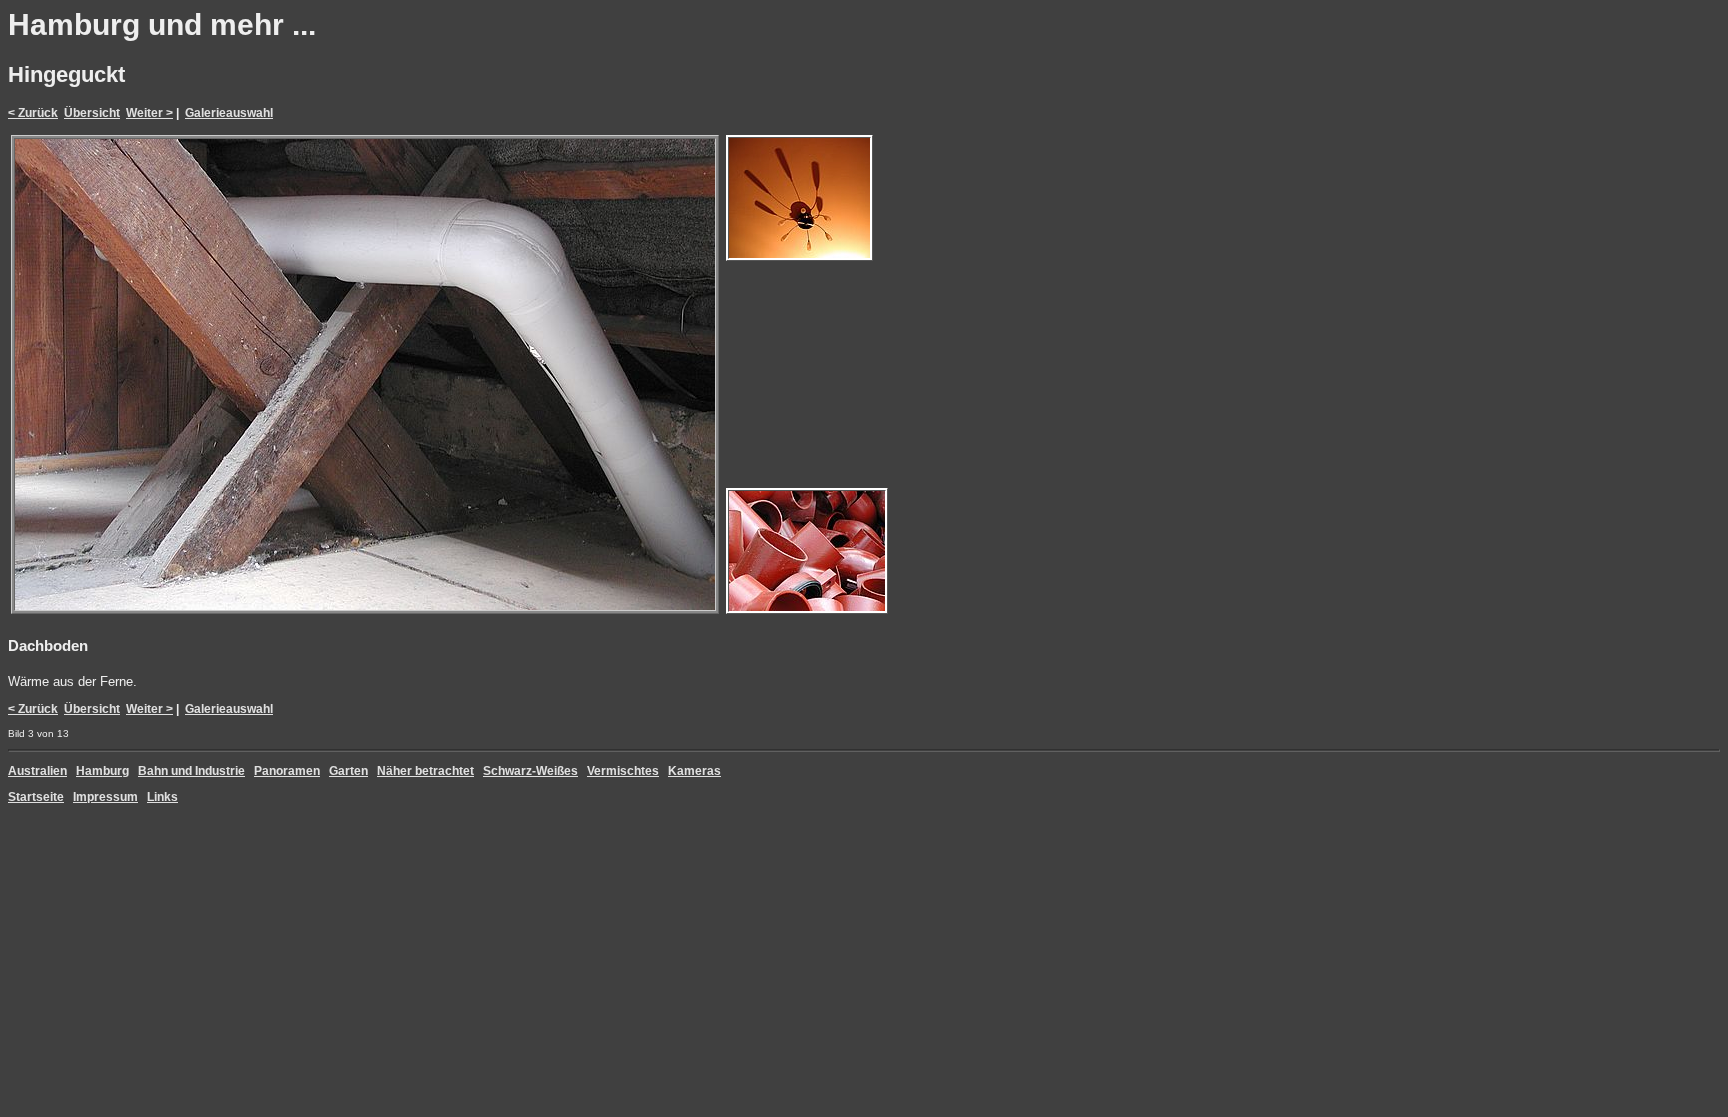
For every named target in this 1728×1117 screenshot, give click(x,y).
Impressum (105, 797)
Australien (37, 771)
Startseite (36, 797)
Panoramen (287, 771)
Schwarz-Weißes (530, 771)
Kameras (694, 771)
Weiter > (149, 113)
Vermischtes (623, 771)
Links (162, 797)
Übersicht (92, 113)
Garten (348, 771)
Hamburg (102, 771)
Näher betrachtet (425, 771)
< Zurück (33, 113)
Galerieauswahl (229, 113)
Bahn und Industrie (191, 771)
